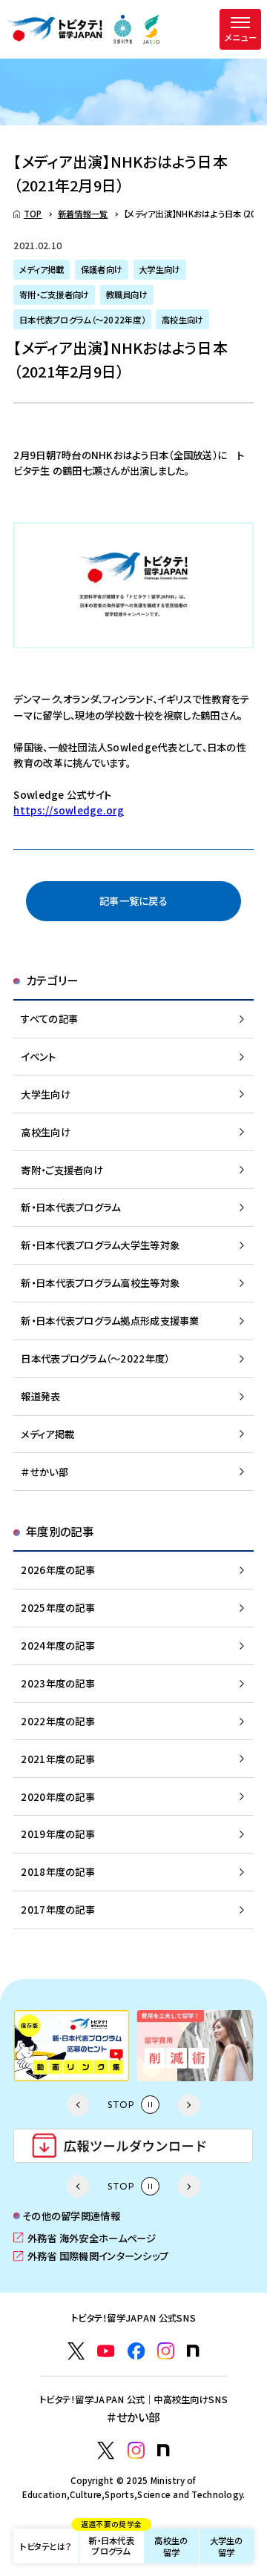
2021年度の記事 (57, 1759)
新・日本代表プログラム (111, 2542)
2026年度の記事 (57, 1569)
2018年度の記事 (57, 1871)
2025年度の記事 (57, 1607)
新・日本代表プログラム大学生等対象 (100, 1245)
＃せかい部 (44, 1472)
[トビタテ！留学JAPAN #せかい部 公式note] (164, 2450)
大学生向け (45, 1094)
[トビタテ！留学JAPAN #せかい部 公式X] (106, 2450)
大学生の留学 (227, 2546)
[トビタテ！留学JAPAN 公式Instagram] (166, 2351)
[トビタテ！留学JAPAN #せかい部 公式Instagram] (136, 2450)
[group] (72, 2046)
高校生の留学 (171, 2546)
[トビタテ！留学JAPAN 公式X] (76, 2351)
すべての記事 (49, 1018)
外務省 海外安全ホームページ (85, 2238)
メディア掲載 (47, 1434)
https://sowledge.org (68, 810)
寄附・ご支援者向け (62, 1170)
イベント (38, 1056)
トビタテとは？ (46, 2546)
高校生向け (45, 1132)
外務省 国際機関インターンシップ (91, 2256)
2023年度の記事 (57, 1683)
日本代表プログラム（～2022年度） (95, 1358)
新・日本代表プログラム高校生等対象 (100, 1282)
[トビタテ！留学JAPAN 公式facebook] (136, 2351)
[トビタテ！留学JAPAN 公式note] (193, 2351)
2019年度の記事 (57, 1834)
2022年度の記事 (57, 1721)
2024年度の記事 (57, 1645)
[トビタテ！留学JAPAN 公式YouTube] (106, 2351)
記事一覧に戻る (133, 900)
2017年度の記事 (57, 1909)
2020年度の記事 (57, 1796)
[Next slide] (189, 2105)
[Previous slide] (78, 2105)
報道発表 (40, 1396)
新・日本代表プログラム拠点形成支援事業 (110, 1320)
